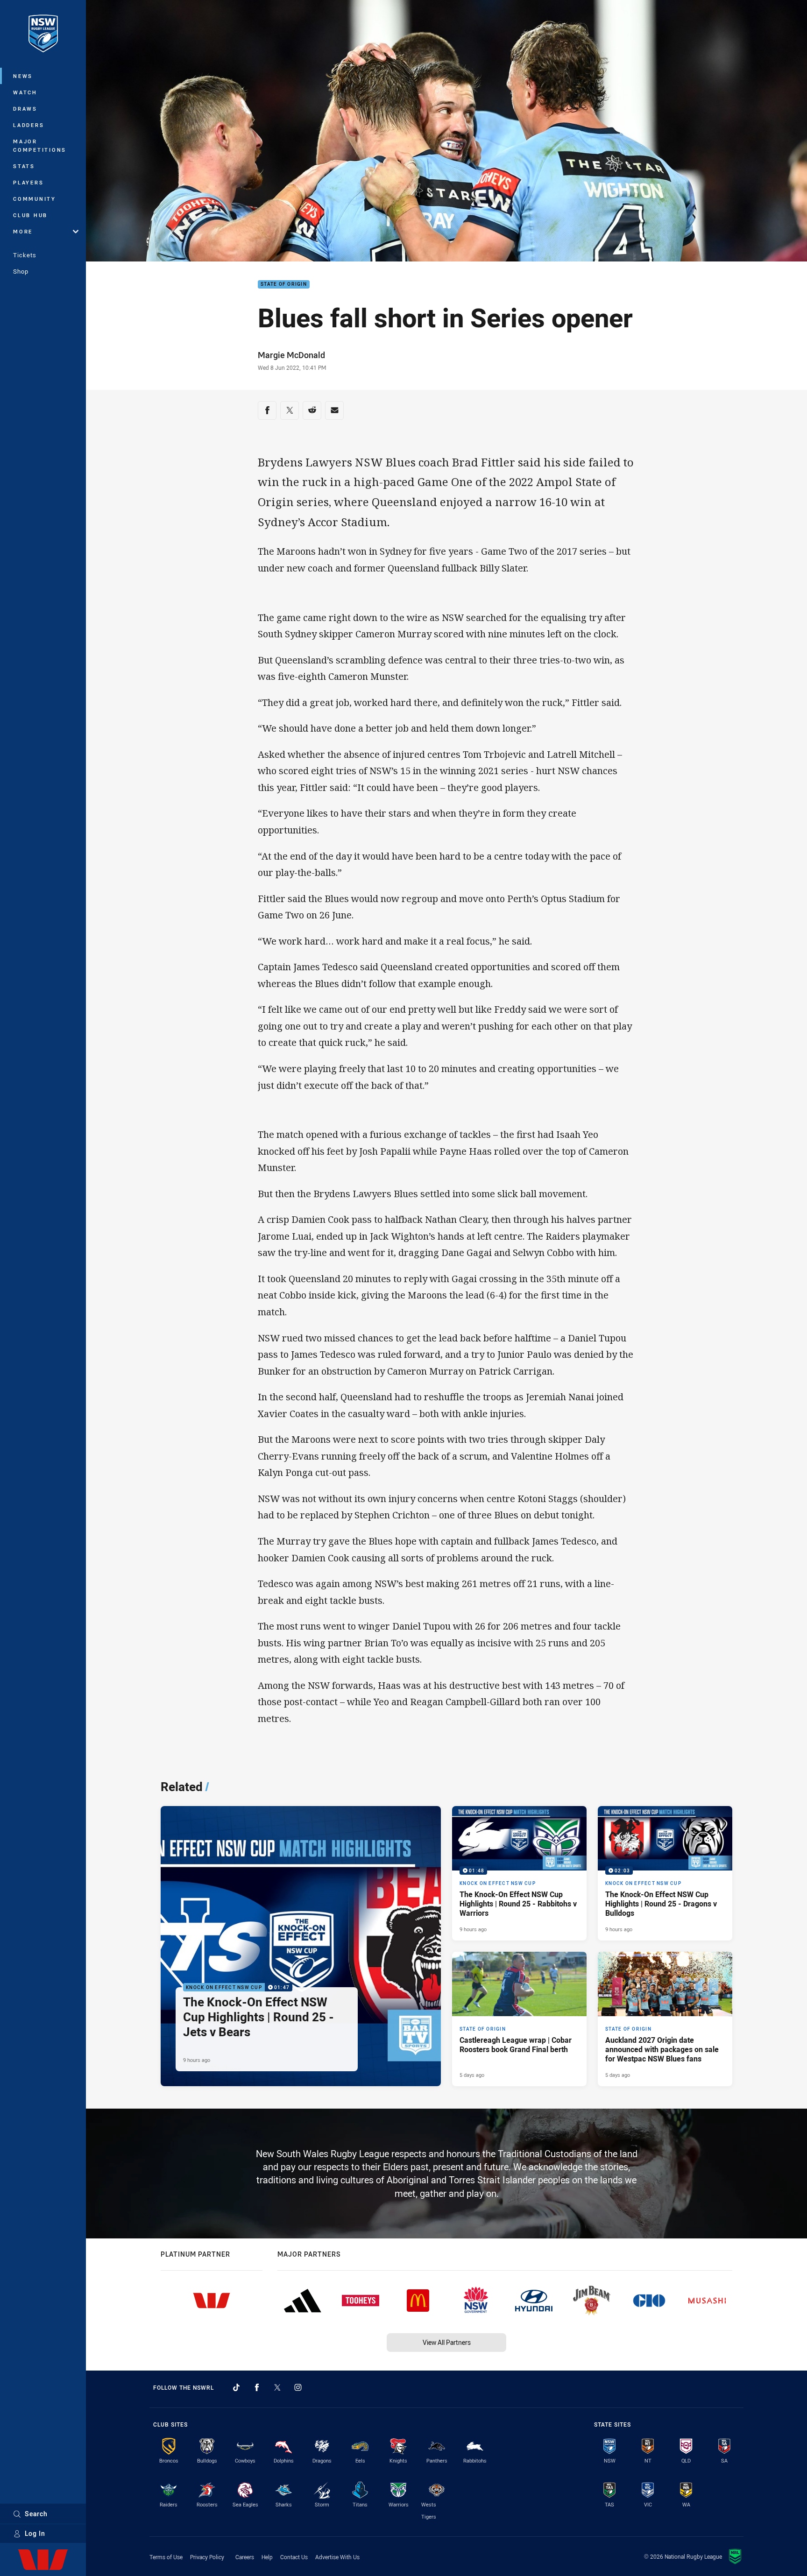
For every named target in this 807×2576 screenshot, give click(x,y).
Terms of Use (166, 2557)
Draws (25, 109)
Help (267, 2557)
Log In (35, 2533)
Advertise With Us (337, 2557)
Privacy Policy (207, 2557)
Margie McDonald (291, 355)
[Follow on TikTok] (236, 2387)
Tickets (25, 255)
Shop (21, 271)
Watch (25, 92)
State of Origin (284, 285)
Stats (24, 166)
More (23, 231)
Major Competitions (40, 145)
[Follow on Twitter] (277, 2387)
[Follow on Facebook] (257, 2387)
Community (35, 199)
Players (28, 182)
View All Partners (447, 2342)
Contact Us (294, 2557)
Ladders (28, 125)
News (23, 76)
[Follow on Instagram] (298, 2387)
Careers (245, 2557)
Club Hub (30, 215)
